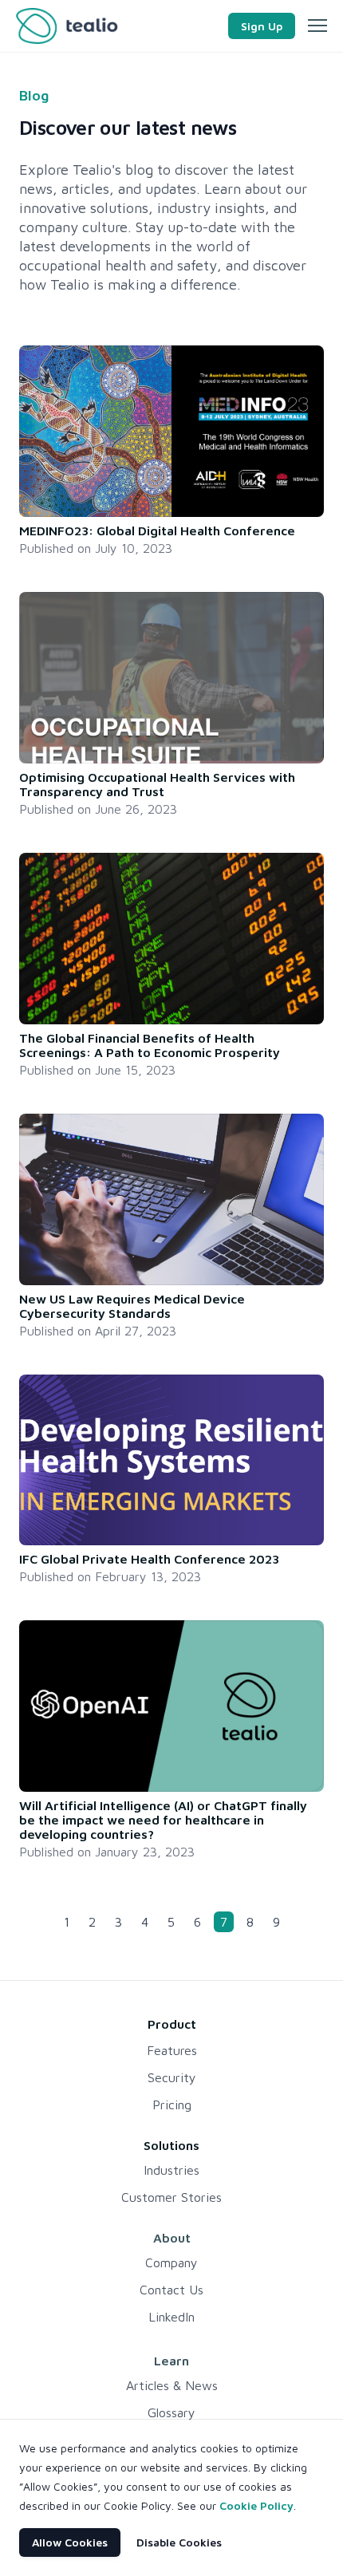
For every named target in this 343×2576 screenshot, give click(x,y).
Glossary (171, 2412)
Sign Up (262, 26)
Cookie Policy (256, 2505)
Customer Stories (171, 2197)
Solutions (171, 2145)
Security (172, 2077)
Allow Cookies (70, 2542)
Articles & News (172, 2385)
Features (172, 2050)
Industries (171, 2170)
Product (172, 2024)
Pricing (172, 2105)
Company (171, 2262)
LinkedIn (171, 2317)
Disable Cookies (179, 2542)
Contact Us (171, 2290)
